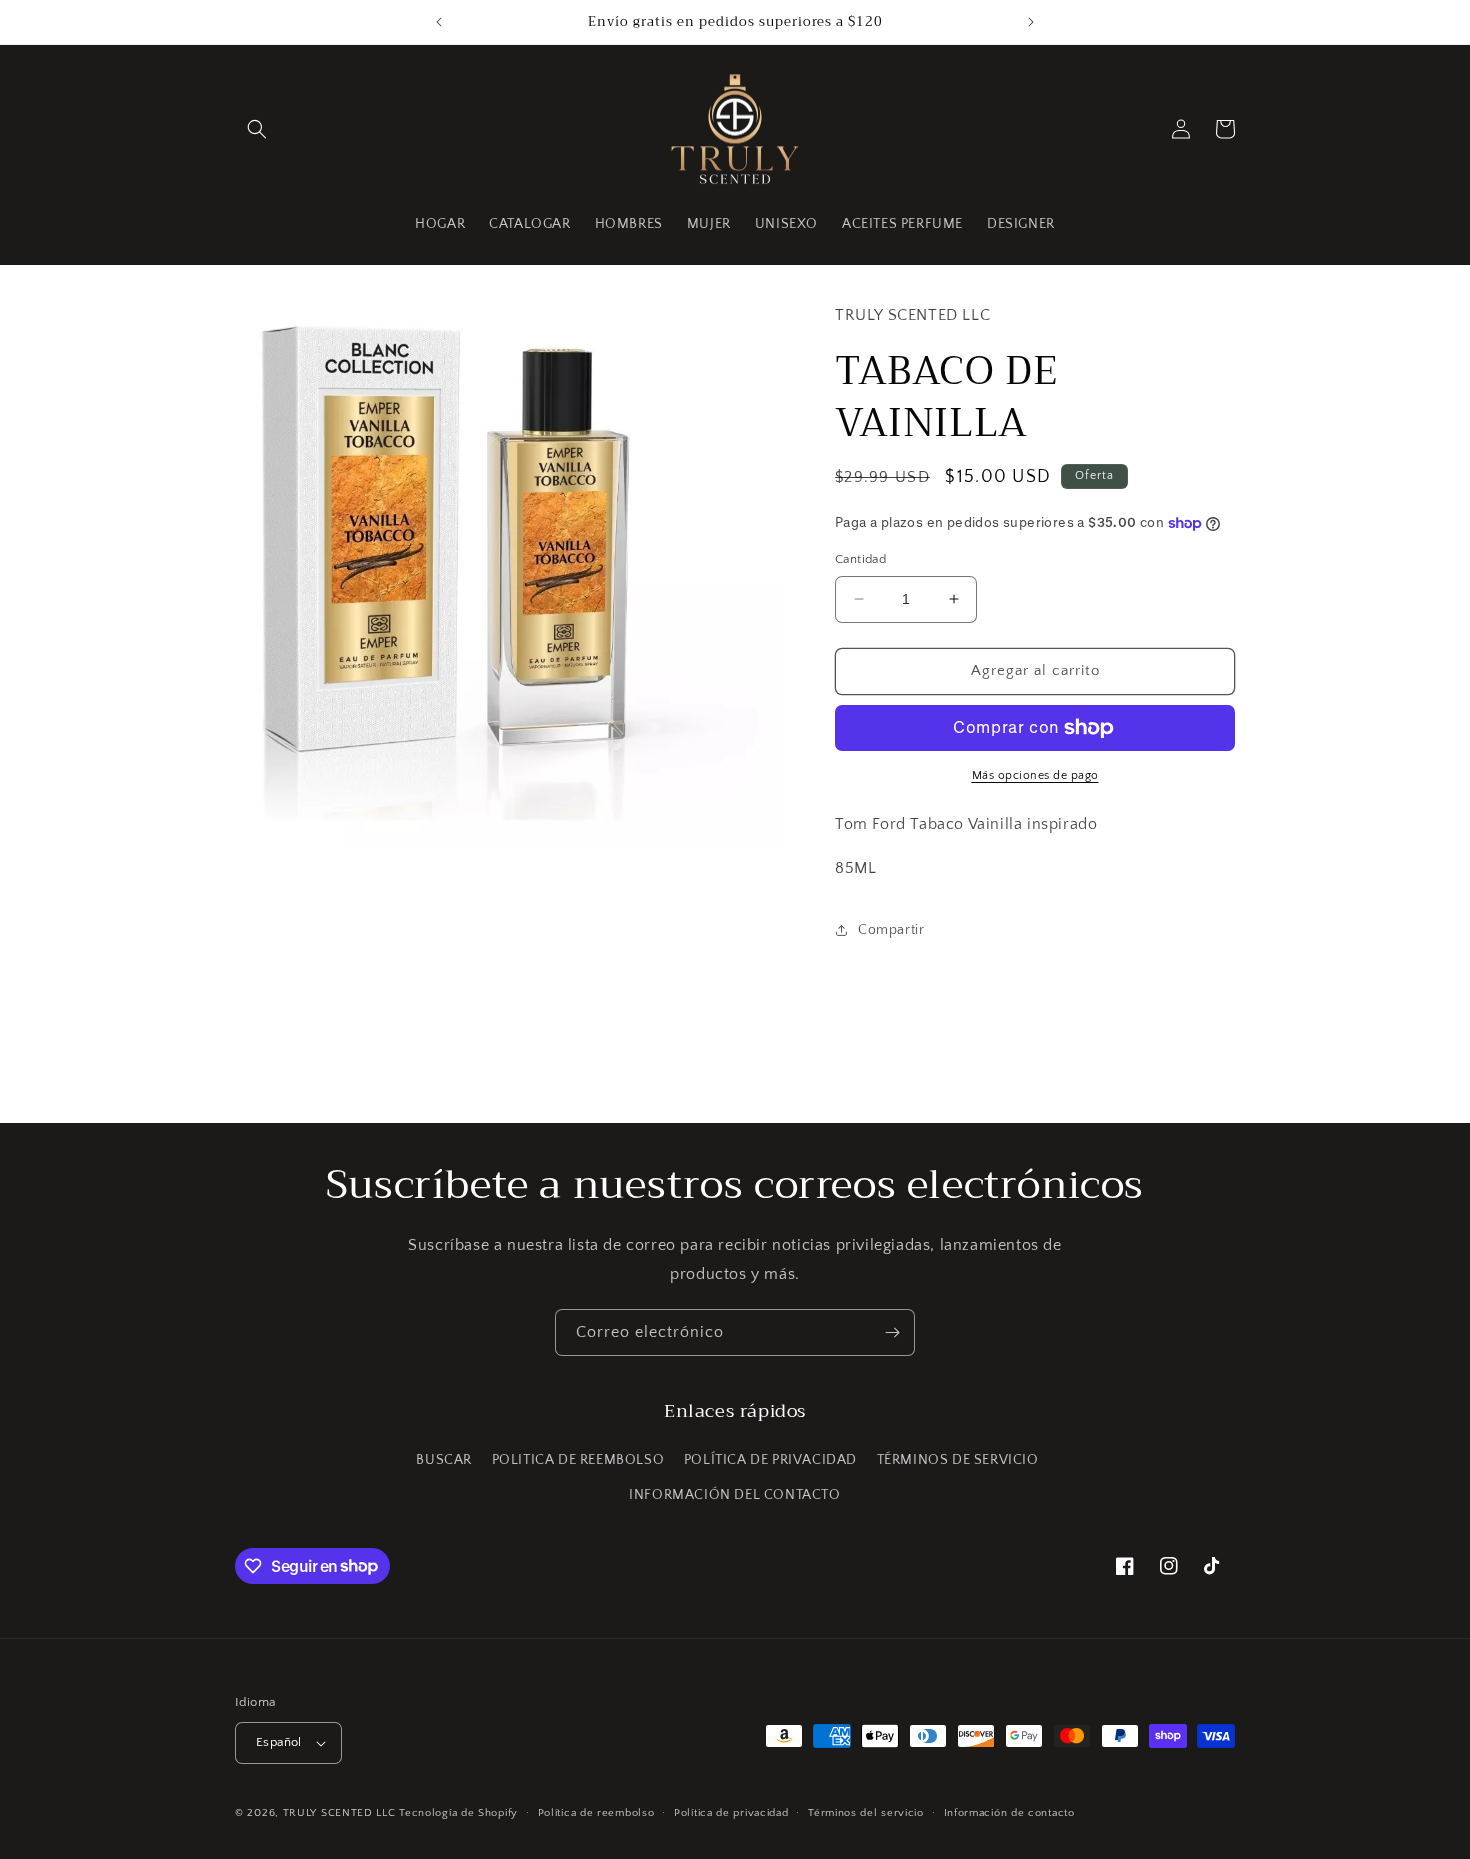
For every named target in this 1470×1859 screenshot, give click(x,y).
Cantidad (860, 559)
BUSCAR (444, 1460)
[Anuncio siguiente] (1031, 22)
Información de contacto (1009, 1813)
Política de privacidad (731, 1813)
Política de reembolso (596, 1813)
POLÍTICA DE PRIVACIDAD (770, 1460)
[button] (257, 129)
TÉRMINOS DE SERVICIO (958, 1460)
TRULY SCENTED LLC (339, 1813)
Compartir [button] (891, 930)
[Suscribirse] (892, 1332)
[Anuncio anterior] (439, 22)
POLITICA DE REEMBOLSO (578, 1460)
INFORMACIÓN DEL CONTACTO (734, 1495)
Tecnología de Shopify (458, 1813)
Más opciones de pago (1035, 775)
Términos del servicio (866, 1813)
